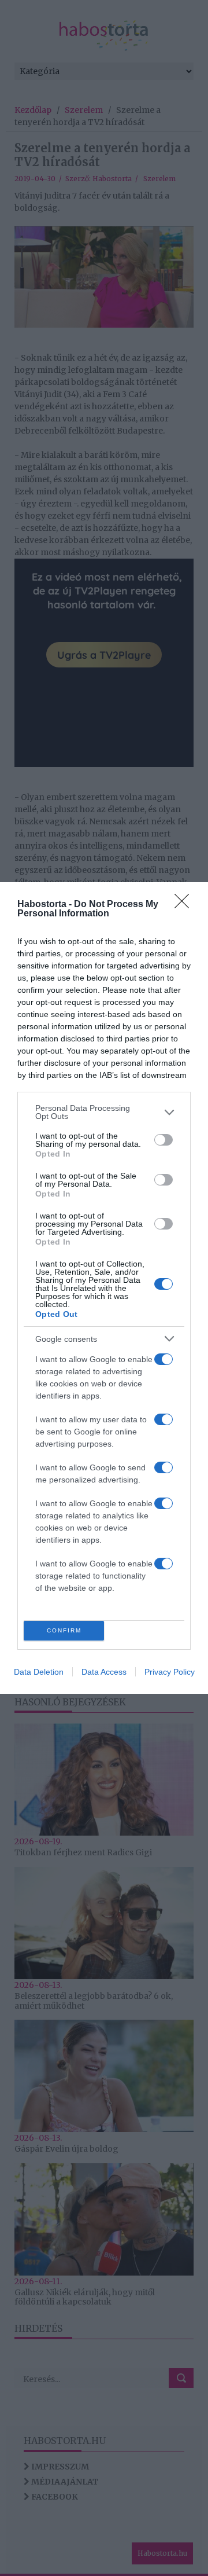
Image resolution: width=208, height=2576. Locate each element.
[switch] (164, 1140)
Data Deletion (39, 1672)
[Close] (185, 905)
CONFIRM (64, 1630)
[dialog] (104, 1288)
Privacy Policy (170, 1672)
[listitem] (104, 1112)
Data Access (104, 1672)
